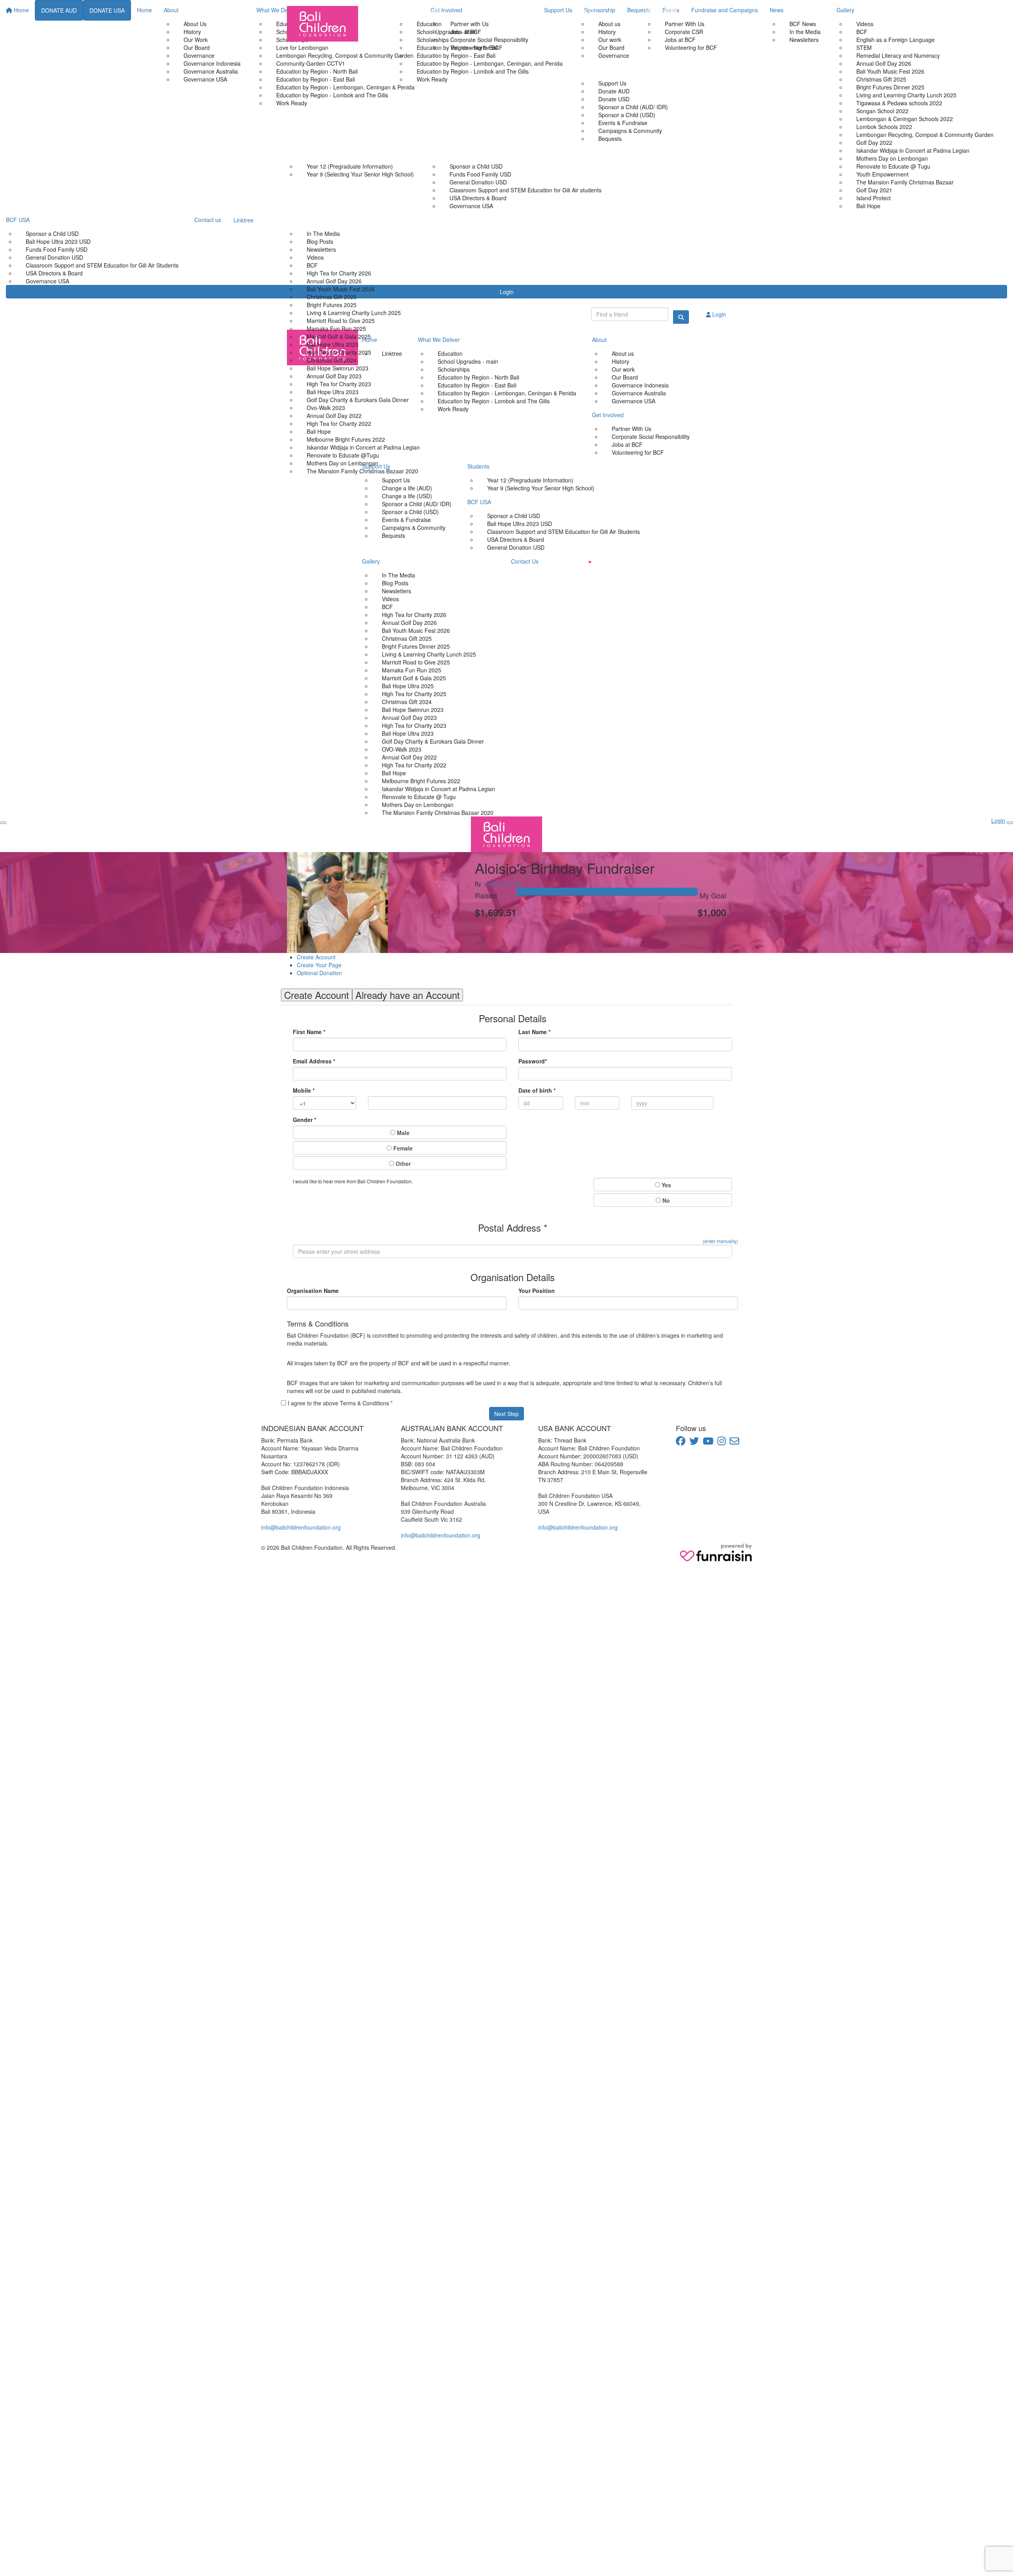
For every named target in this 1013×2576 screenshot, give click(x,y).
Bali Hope (319, 431)
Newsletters (321, 249)
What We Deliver (418, 10)
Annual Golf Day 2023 (334, 376)
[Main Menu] (3, 823)
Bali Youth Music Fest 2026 (341, 289)
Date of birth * (537, 1090)
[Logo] (322, 24)
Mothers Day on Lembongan (342, 463)
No (665, 1200)
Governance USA (471, 206)
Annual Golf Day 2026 (334, 281)
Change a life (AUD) (407, 488)
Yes (666, 1185)
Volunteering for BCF (691, 47)
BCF (312, 265)
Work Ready (432, 79)
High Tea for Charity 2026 (339, 273)
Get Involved (661, 10)
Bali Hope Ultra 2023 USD (520, 524)
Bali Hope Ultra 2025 (333, 344)
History (607, 32)
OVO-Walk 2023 (402, 749)
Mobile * (304, 1090)
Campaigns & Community (630, 131)
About (586, 10)
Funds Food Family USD (480, 174)
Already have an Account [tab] (408, 995)
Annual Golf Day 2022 (334, 416)
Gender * (304, 1120)
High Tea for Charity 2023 (339, 384)
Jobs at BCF (680, 40)
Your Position (537, 1291)
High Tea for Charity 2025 (339, 352)
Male (402, 1133)
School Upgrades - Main (447, 32)
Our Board (611, 47)
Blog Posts (320, 241)
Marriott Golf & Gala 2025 (339, 336)
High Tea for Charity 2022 (339, 423)
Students (298, 152)
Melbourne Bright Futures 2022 (346, 439)
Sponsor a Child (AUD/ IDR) (633, 107)
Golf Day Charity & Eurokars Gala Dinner (358, 400)
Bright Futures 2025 (332, 305)
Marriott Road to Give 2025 (341, 321)
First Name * (309, 1032)
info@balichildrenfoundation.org (301, 1527)
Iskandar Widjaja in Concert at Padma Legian (363, 447)
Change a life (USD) (407, 496)
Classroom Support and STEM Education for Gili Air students (525, 190)
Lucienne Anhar (503, 884)
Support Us (593, 69)
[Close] (1010, 823)
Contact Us (450, 220)
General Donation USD (478, 182)
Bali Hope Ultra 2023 (333, 392)
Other (402, 1164)
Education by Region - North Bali (457, 47)
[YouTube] (590, 562)
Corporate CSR (684, 32)
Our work (610, 40)
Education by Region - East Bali (456, 55)
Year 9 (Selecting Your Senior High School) (360, 174)
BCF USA (442, 152)
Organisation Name (313, 1291)
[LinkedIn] (628, 562)
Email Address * (314, 1061)
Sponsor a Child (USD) (627, 115)
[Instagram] (609, 561)
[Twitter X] (571, 561)
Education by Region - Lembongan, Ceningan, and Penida (490, 63)
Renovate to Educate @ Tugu (419, 797)
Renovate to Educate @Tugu (343, 455)
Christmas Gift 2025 (332, 297)
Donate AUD (614, 91)
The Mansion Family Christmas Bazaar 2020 (362, 471)
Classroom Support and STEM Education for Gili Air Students (563, 532)
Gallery (296, 220)
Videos (315, 257)
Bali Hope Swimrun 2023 (338, 368)
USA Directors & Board (478, 198)
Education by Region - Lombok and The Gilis (473, 71)
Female (402, 1148)
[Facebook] (553, 561)
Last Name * (534, 1032)
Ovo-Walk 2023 (326, 408)
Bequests (394, 535)
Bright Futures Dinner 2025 (416, 646)
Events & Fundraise (623, 123)
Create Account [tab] (317, 995)
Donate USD (614, 99)
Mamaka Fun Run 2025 (336, 328)
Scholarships (433, 40)
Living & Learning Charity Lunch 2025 (354, 313)
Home (378, 10)
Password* (533, 1061)
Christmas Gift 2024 (332, 360)
